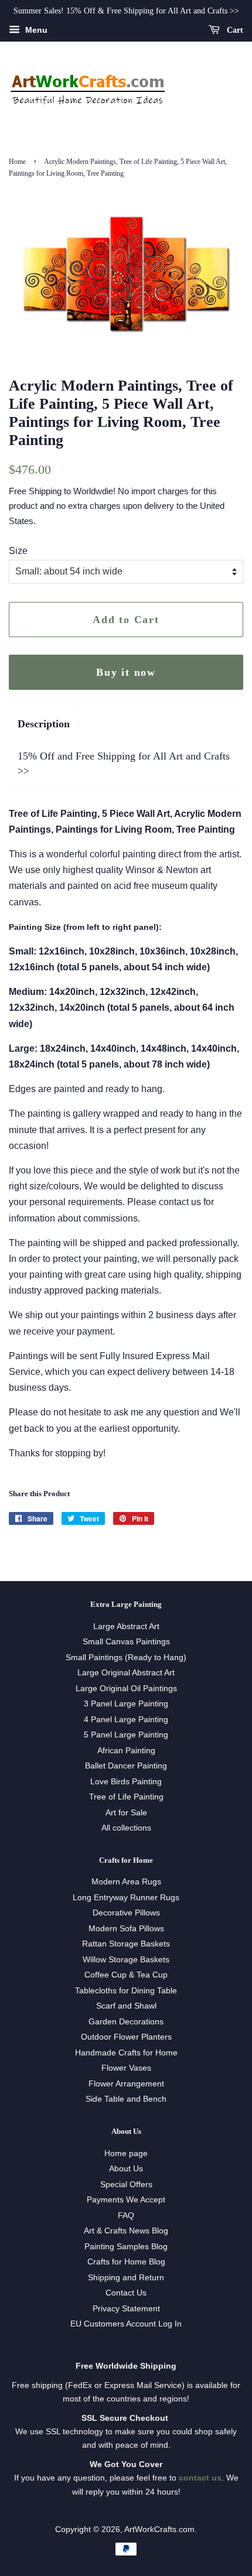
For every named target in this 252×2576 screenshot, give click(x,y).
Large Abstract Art (126, 1626)
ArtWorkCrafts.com (159, 2529)
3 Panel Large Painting (126, 1704)
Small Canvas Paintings (126, 1642)
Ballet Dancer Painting (126, 1766)
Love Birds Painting (126, 1782)
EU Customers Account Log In (126, 2324)
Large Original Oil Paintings (126, 1689)
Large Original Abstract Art (126, 1673)
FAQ (126, 2216)
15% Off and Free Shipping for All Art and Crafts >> (124, 763)
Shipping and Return (126, 2278)
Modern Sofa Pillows (126, 1929)
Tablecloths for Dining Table (126, 1991)
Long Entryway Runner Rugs (126, 1898)
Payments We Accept (126, 2200)
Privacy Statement (126, 2309)
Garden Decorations (126, 2022)
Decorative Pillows (126, 1913)
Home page (126, 2153)
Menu (35, 30)
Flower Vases (126, 2068)
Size (18, 551)
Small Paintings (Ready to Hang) (126, 1658)
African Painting (126, 1751)
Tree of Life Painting (126, 1797)
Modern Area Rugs (126, 1882)
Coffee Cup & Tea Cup (126, 1975)
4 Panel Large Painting (126, 1720)
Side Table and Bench (126, 2099)
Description (44, 724)
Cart (234, 30)
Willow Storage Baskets (126, 1960)
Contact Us (126, 2293)
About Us (126, 2169)
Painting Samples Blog (126, 2247)
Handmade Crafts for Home (126, 2053)
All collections (126, 1828)
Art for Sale (126, 1813)
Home (17, 162)
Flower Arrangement (126, 2084)
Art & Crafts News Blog (126, 2231)
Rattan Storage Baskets (126, 1944)
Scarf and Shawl (126, 2006)
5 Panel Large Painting (126, 1735)
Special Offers (126, 2185)
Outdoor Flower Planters (126, 2037)
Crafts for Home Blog (126, 2262)
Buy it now (126, 672)
